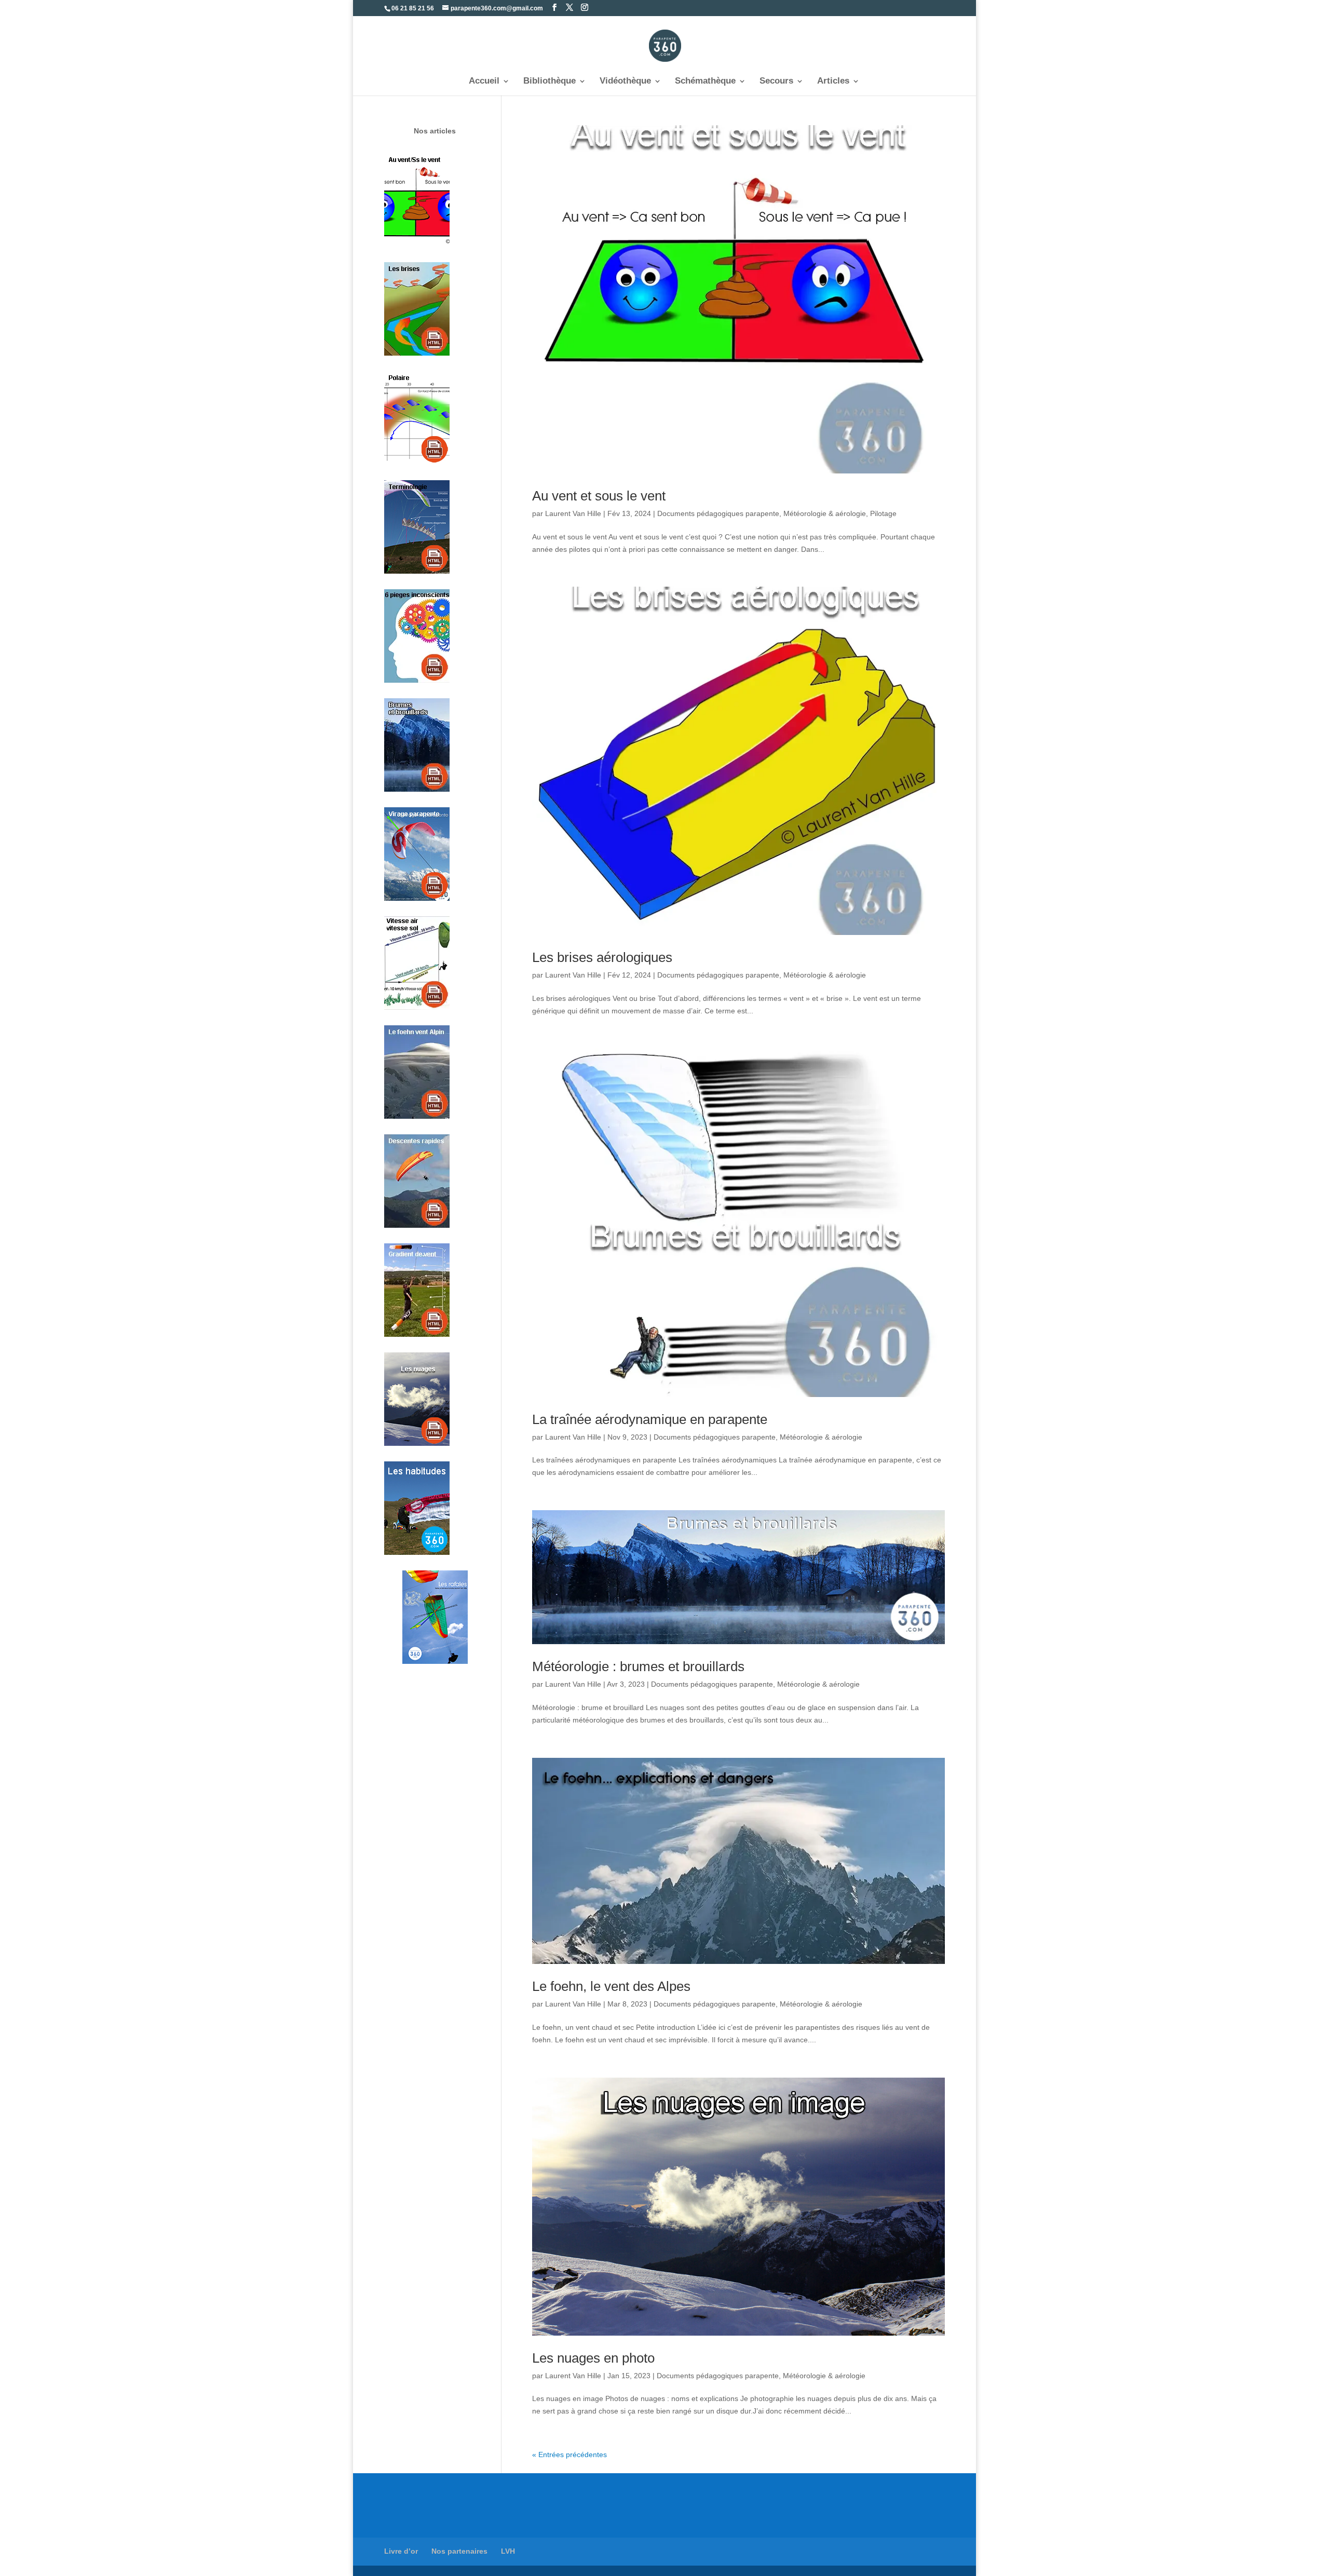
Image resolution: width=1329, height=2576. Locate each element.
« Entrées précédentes (569, 2455)
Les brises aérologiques (602, 957)
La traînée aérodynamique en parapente (650, 1419)
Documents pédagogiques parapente (718, 513)
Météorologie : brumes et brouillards (638, 1666)
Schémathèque (705, 82)
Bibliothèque (550, 82)
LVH (508, 2551)
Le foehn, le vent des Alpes (611, 1986)
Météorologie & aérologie (825, 513)
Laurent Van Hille (573, 513)
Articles (833, 82)
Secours (776, 82)
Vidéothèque (625, 82)
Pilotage (883, 513)
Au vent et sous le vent (599, 496)
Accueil (484, 82)
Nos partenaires (459, 2551)
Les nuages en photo (593, 2358)
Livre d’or (401, 2551)
